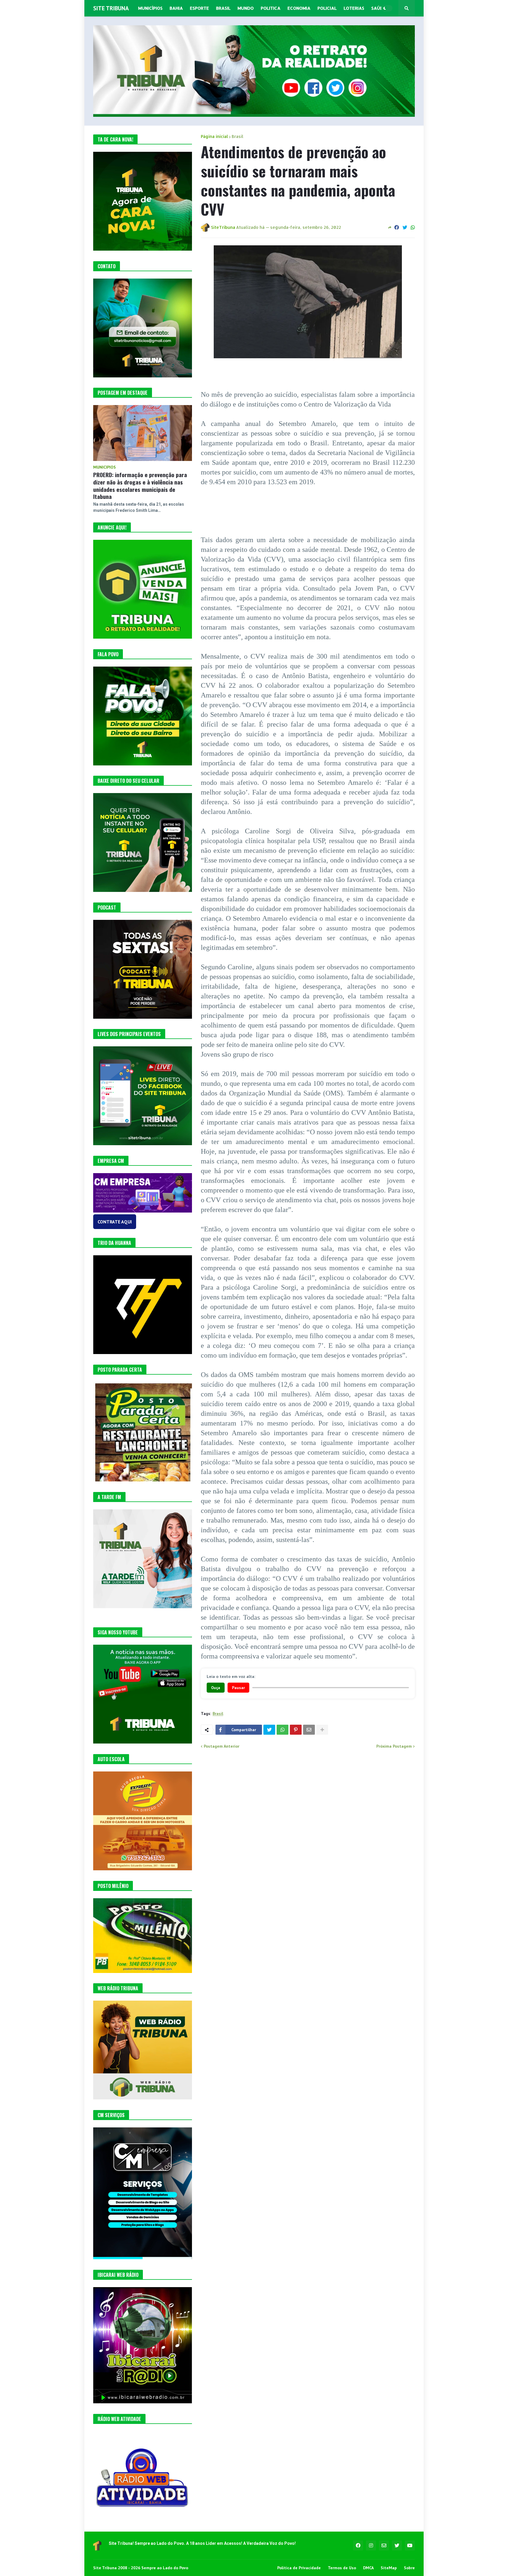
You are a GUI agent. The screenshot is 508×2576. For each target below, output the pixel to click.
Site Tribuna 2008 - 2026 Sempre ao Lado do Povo (141, 2568)
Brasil (238, 136)
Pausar (238, 1688)
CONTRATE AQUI (115, 1222)
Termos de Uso (342, 2568)
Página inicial (214, 136)
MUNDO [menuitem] (246, 8)
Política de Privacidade (299, 2568)
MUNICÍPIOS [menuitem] (150, 8)
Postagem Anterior (222, 1746)
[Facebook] (397, 227)
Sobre (409, 2568)
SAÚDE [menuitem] (379, 8)
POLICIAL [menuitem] (327, 8)
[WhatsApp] (413, 227)
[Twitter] (405, 227)
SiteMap (389, 2568)
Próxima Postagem (394, 1746)
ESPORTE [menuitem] (199, 8)
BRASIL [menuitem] (223, 8)
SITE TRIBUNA (111, 8)
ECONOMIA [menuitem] (299, 8)
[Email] (309, 1730)
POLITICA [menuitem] (271, 8)
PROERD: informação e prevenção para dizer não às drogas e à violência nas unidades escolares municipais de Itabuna (140, 486)
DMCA (368, 2568)
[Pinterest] (296, 1730)
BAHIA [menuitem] (176, 8)
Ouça (216, 1688)
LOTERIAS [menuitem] (354, 8)
